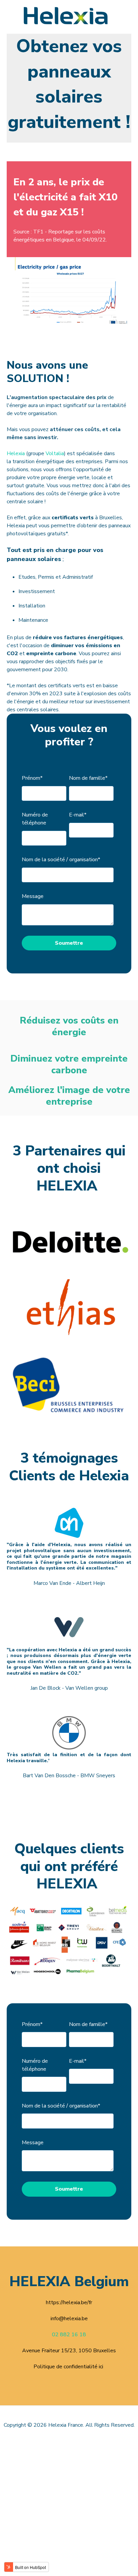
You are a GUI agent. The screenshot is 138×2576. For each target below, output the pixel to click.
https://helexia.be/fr (69, 2303)
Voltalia (55, 453)
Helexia (16, 453)
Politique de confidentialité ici (69, 2367)
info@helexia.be (69, 2319)
